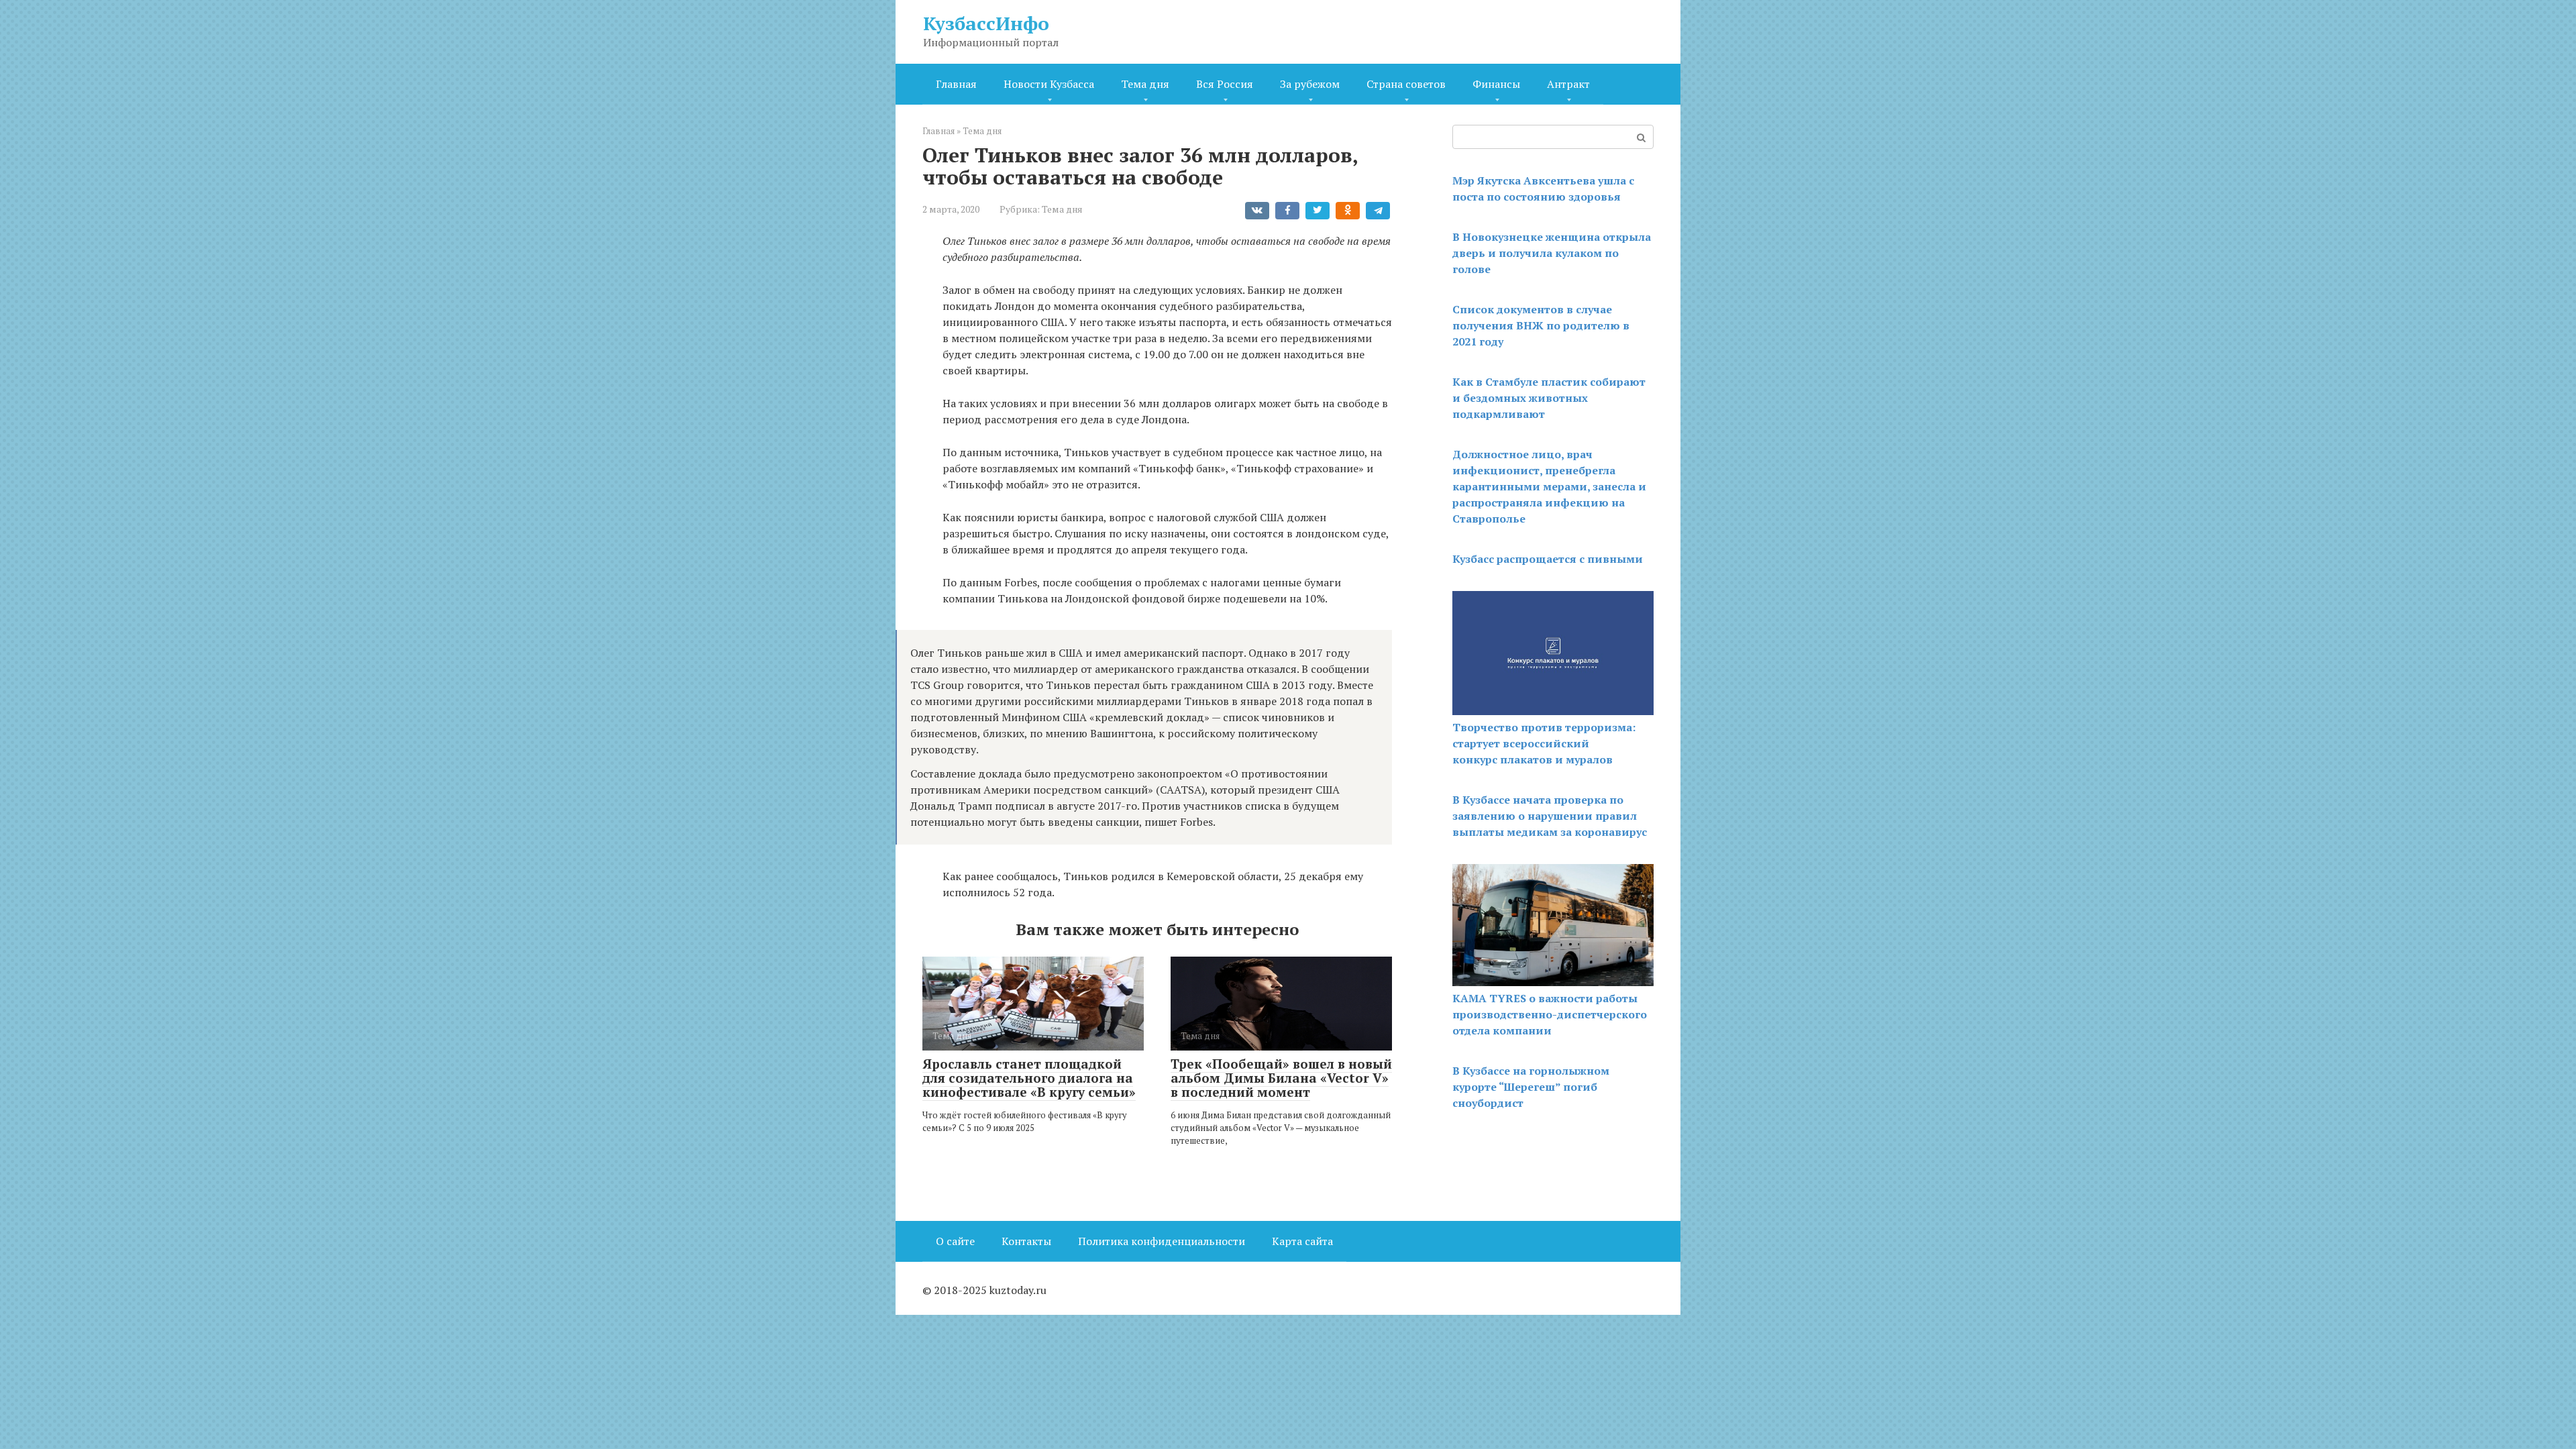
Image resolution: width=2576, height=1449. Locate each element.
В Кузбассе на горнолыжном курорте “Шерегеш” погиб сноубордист (1531, 1087)
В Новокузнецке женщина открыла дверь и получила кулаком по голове (1552, 253)
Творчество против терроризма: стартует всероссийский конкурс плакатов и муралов (1544, 743)
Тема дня (1145, 84)
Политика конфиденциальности (1162, 1241)
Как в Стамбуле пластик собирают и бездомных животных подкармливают (1549, 398)
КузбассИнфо (986, 23)
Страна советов (1406, 84)
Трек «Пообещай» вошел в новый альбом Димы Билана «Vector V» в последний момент (1281, 1078)
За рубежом (1310, 84)
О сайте (955, 1241)
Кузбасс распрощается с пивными (1548, 559)
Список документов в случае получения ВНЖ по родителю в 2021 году (1541, 325)
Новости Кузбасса (1049, 84)
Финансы (1496, 84)
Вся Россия (1225, 84)
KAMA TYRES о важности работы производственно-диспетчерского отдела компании (1550, 1014)
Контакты (1026, 1241)
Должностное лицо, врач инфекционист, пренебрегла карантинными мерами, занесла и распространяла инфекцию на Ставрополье (1549, 486)
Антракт (1568, 84)
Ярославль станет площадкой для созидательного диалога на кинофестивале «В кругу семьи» (1029, 1078)
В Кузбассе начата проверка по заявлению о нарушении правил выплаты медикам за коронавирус (1550, 816)
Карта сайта (1302, 1241)
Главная (956, 84)
